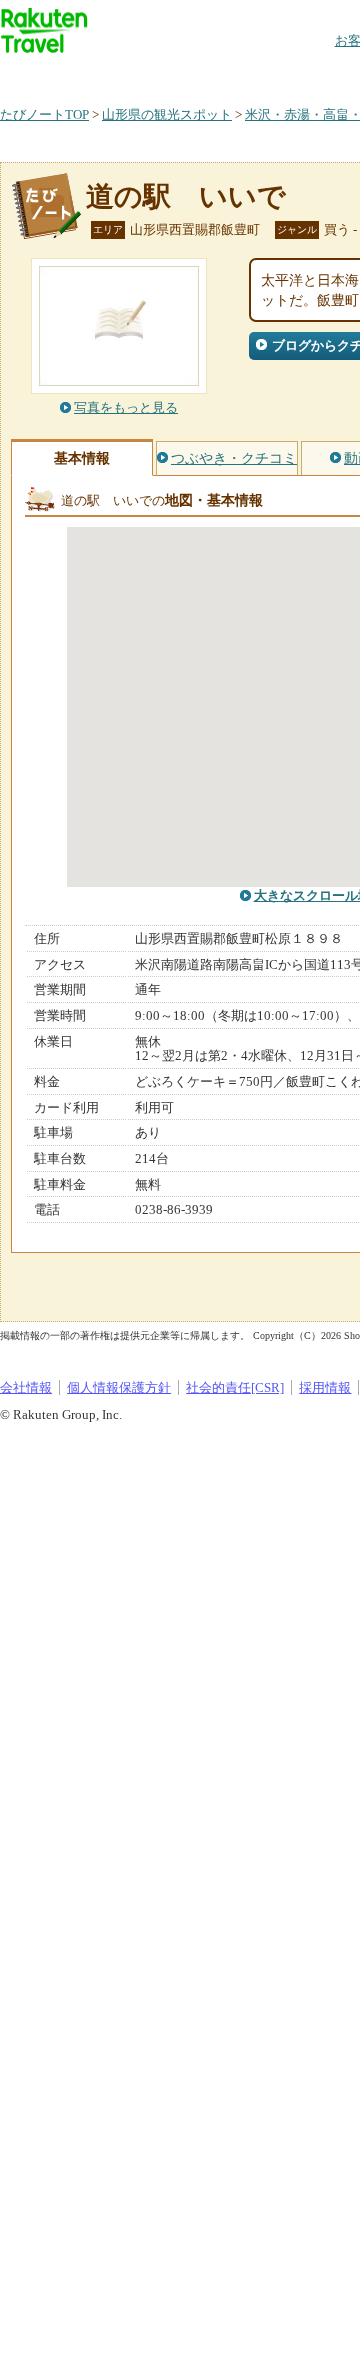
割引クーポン (316, 74)
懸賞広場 (234, 74)
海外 (152, 74)
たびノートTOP (44, 114)
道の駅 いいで (186, 196)
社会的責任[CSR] (235, 1387)
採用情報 (325, 1387)
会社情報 (26, 1387)
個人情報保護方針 (119, 1387)
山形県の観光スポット (167, 114)
